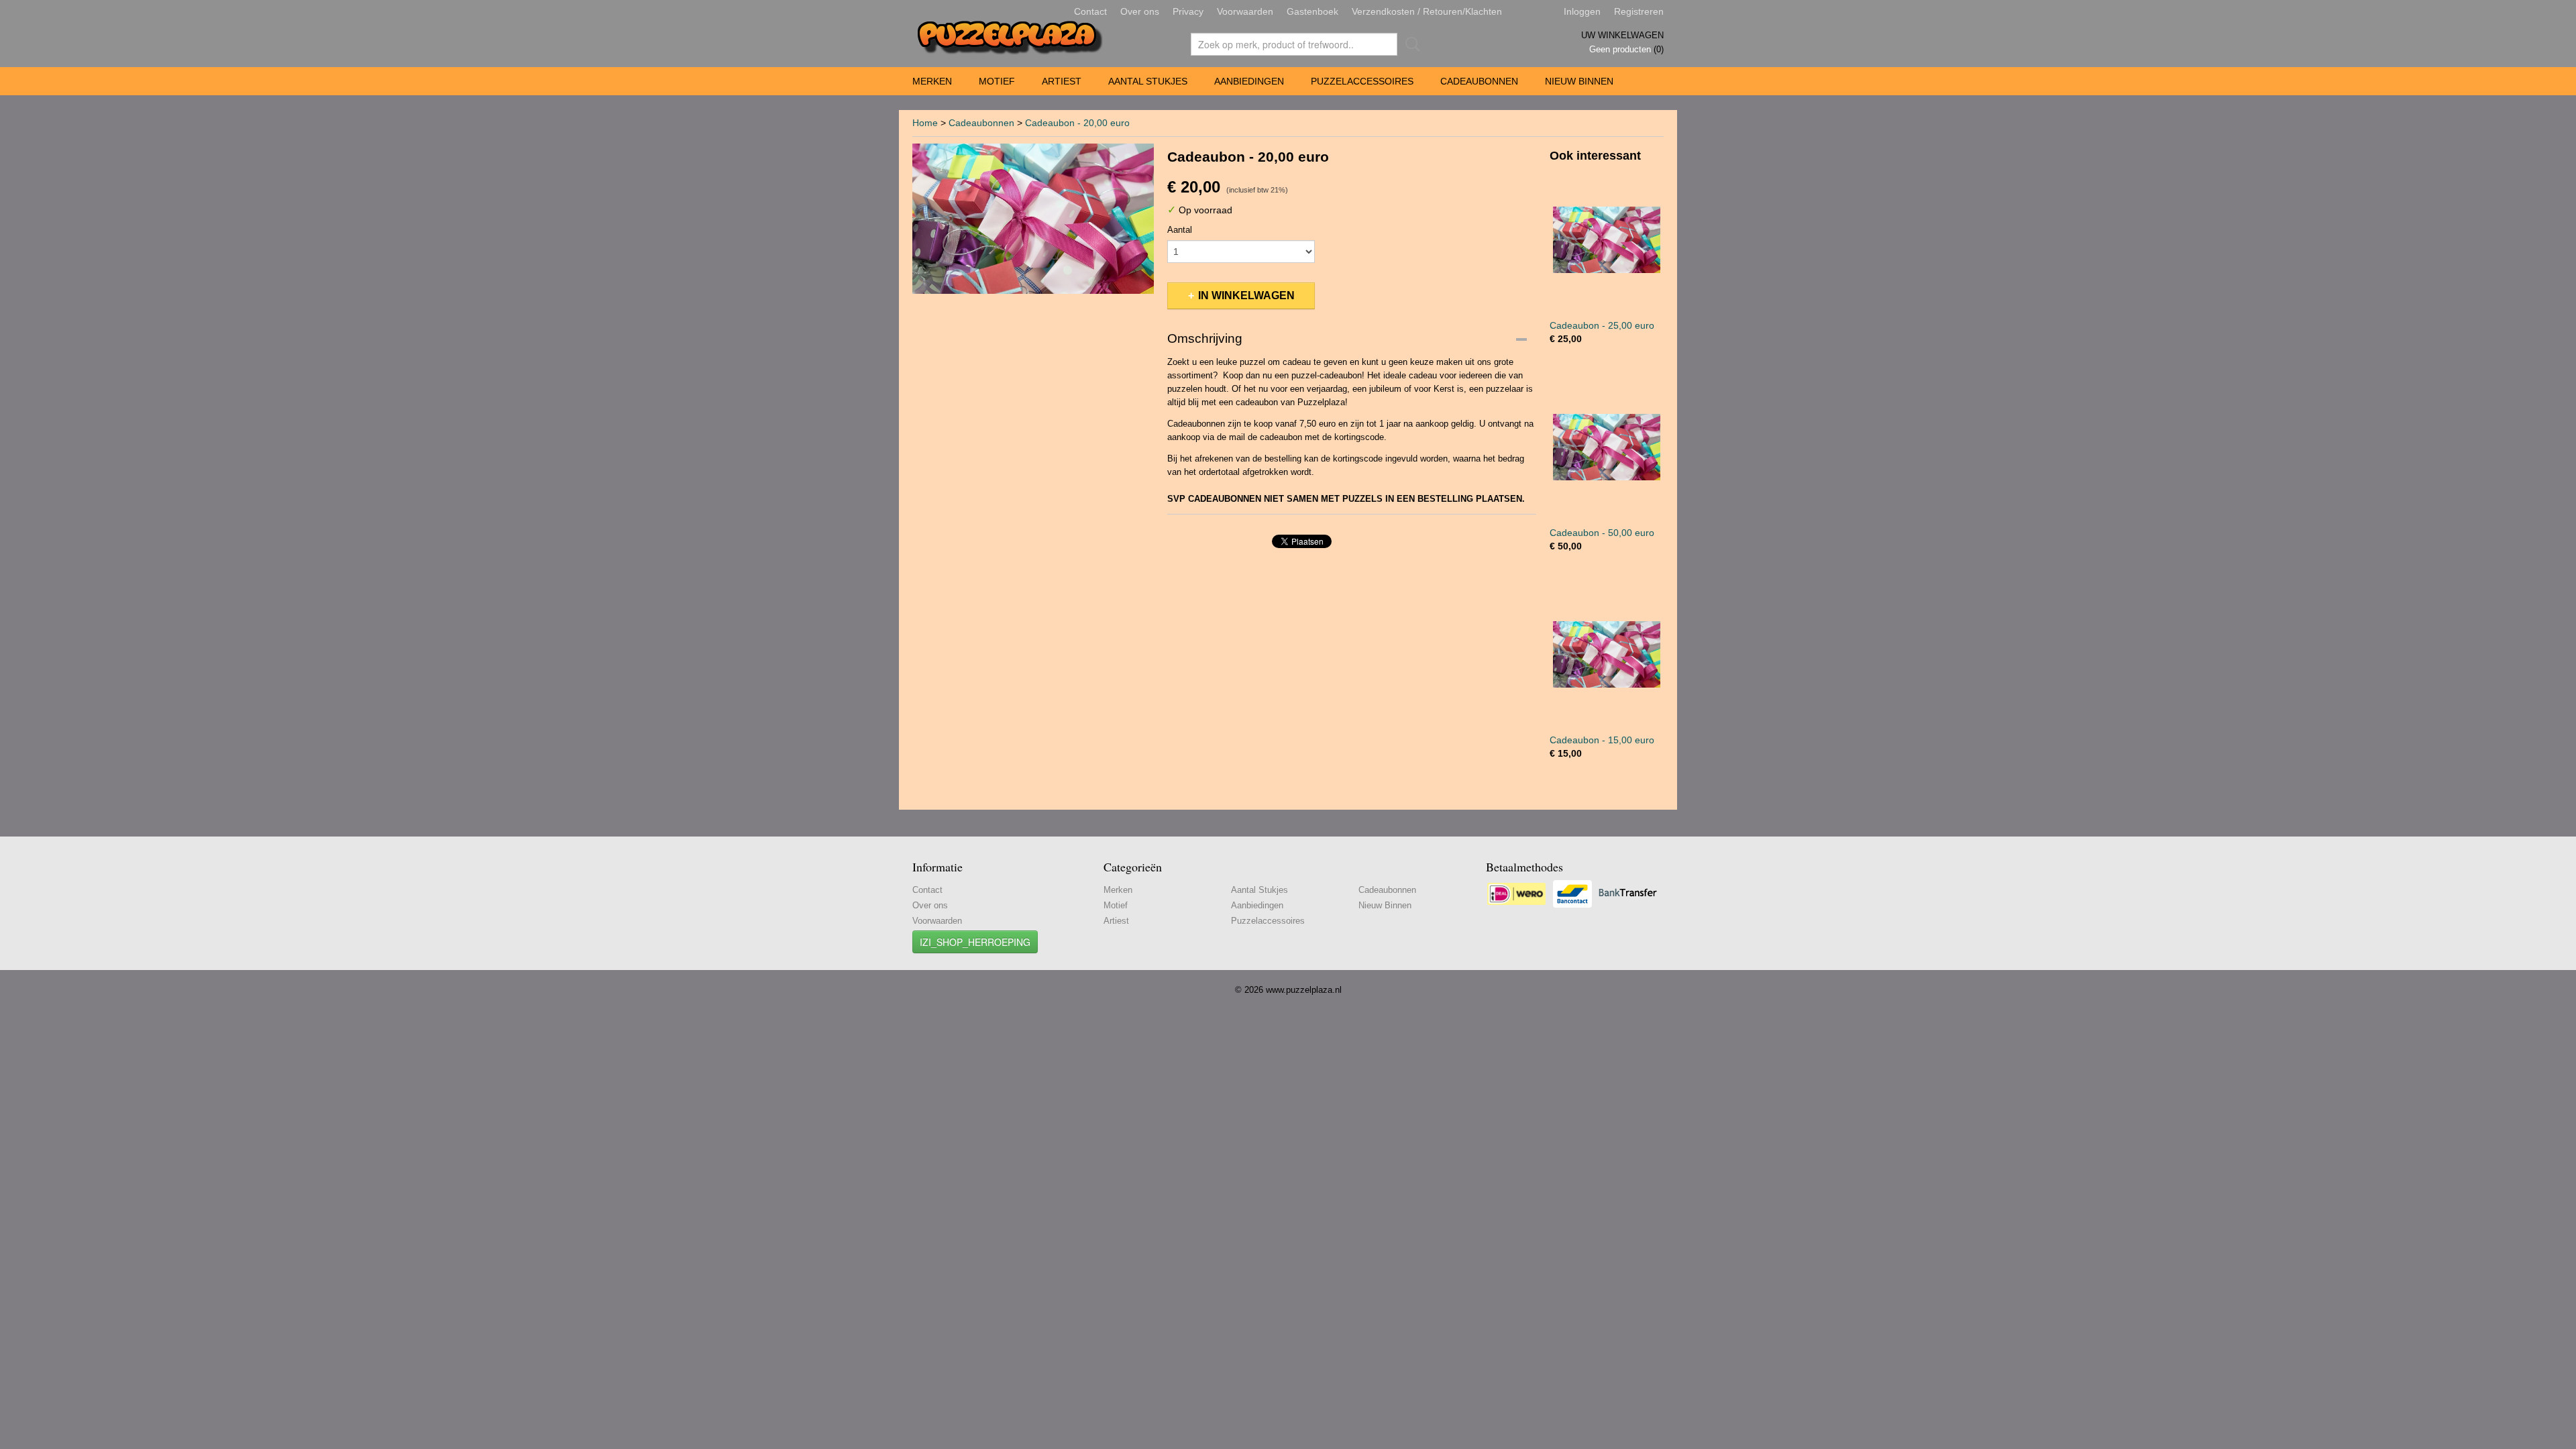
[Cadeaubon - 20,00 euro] (1033, 219)
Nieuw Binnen (1579, 81)
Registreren (1639, 11)
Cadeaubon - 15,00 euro (1602, 740)
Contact (1090, 11)
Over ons (1140, 11)
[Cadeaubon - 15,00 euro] (1607, 654)
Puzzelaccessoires (1362, 81)
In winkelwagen (1246, 296)
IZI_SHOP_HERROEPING (975, 942)
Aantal (1180, 230)
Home (925, 123)
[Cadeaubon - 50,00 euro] (1607, 447)
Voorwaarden (1245, 11)
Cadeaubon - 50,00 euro (1602, 533)
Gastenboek (1312, 11)
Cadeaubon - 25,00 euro (1602, 325)
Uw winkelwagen (1622, 35)
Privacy (1188, 11)
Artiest (1062, 81)
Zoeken (1410, 44)
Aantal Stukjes (1148, 81)
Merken (932, 81)
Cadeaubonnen (1479, 81)
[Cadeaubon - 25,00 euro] (1607, 240)
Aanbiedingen (1249, 81)
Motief (997, 81)
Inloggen (1582, 11)
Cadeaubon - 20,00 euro (1077, 123)
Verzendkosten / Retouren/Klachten (1427, 11)
